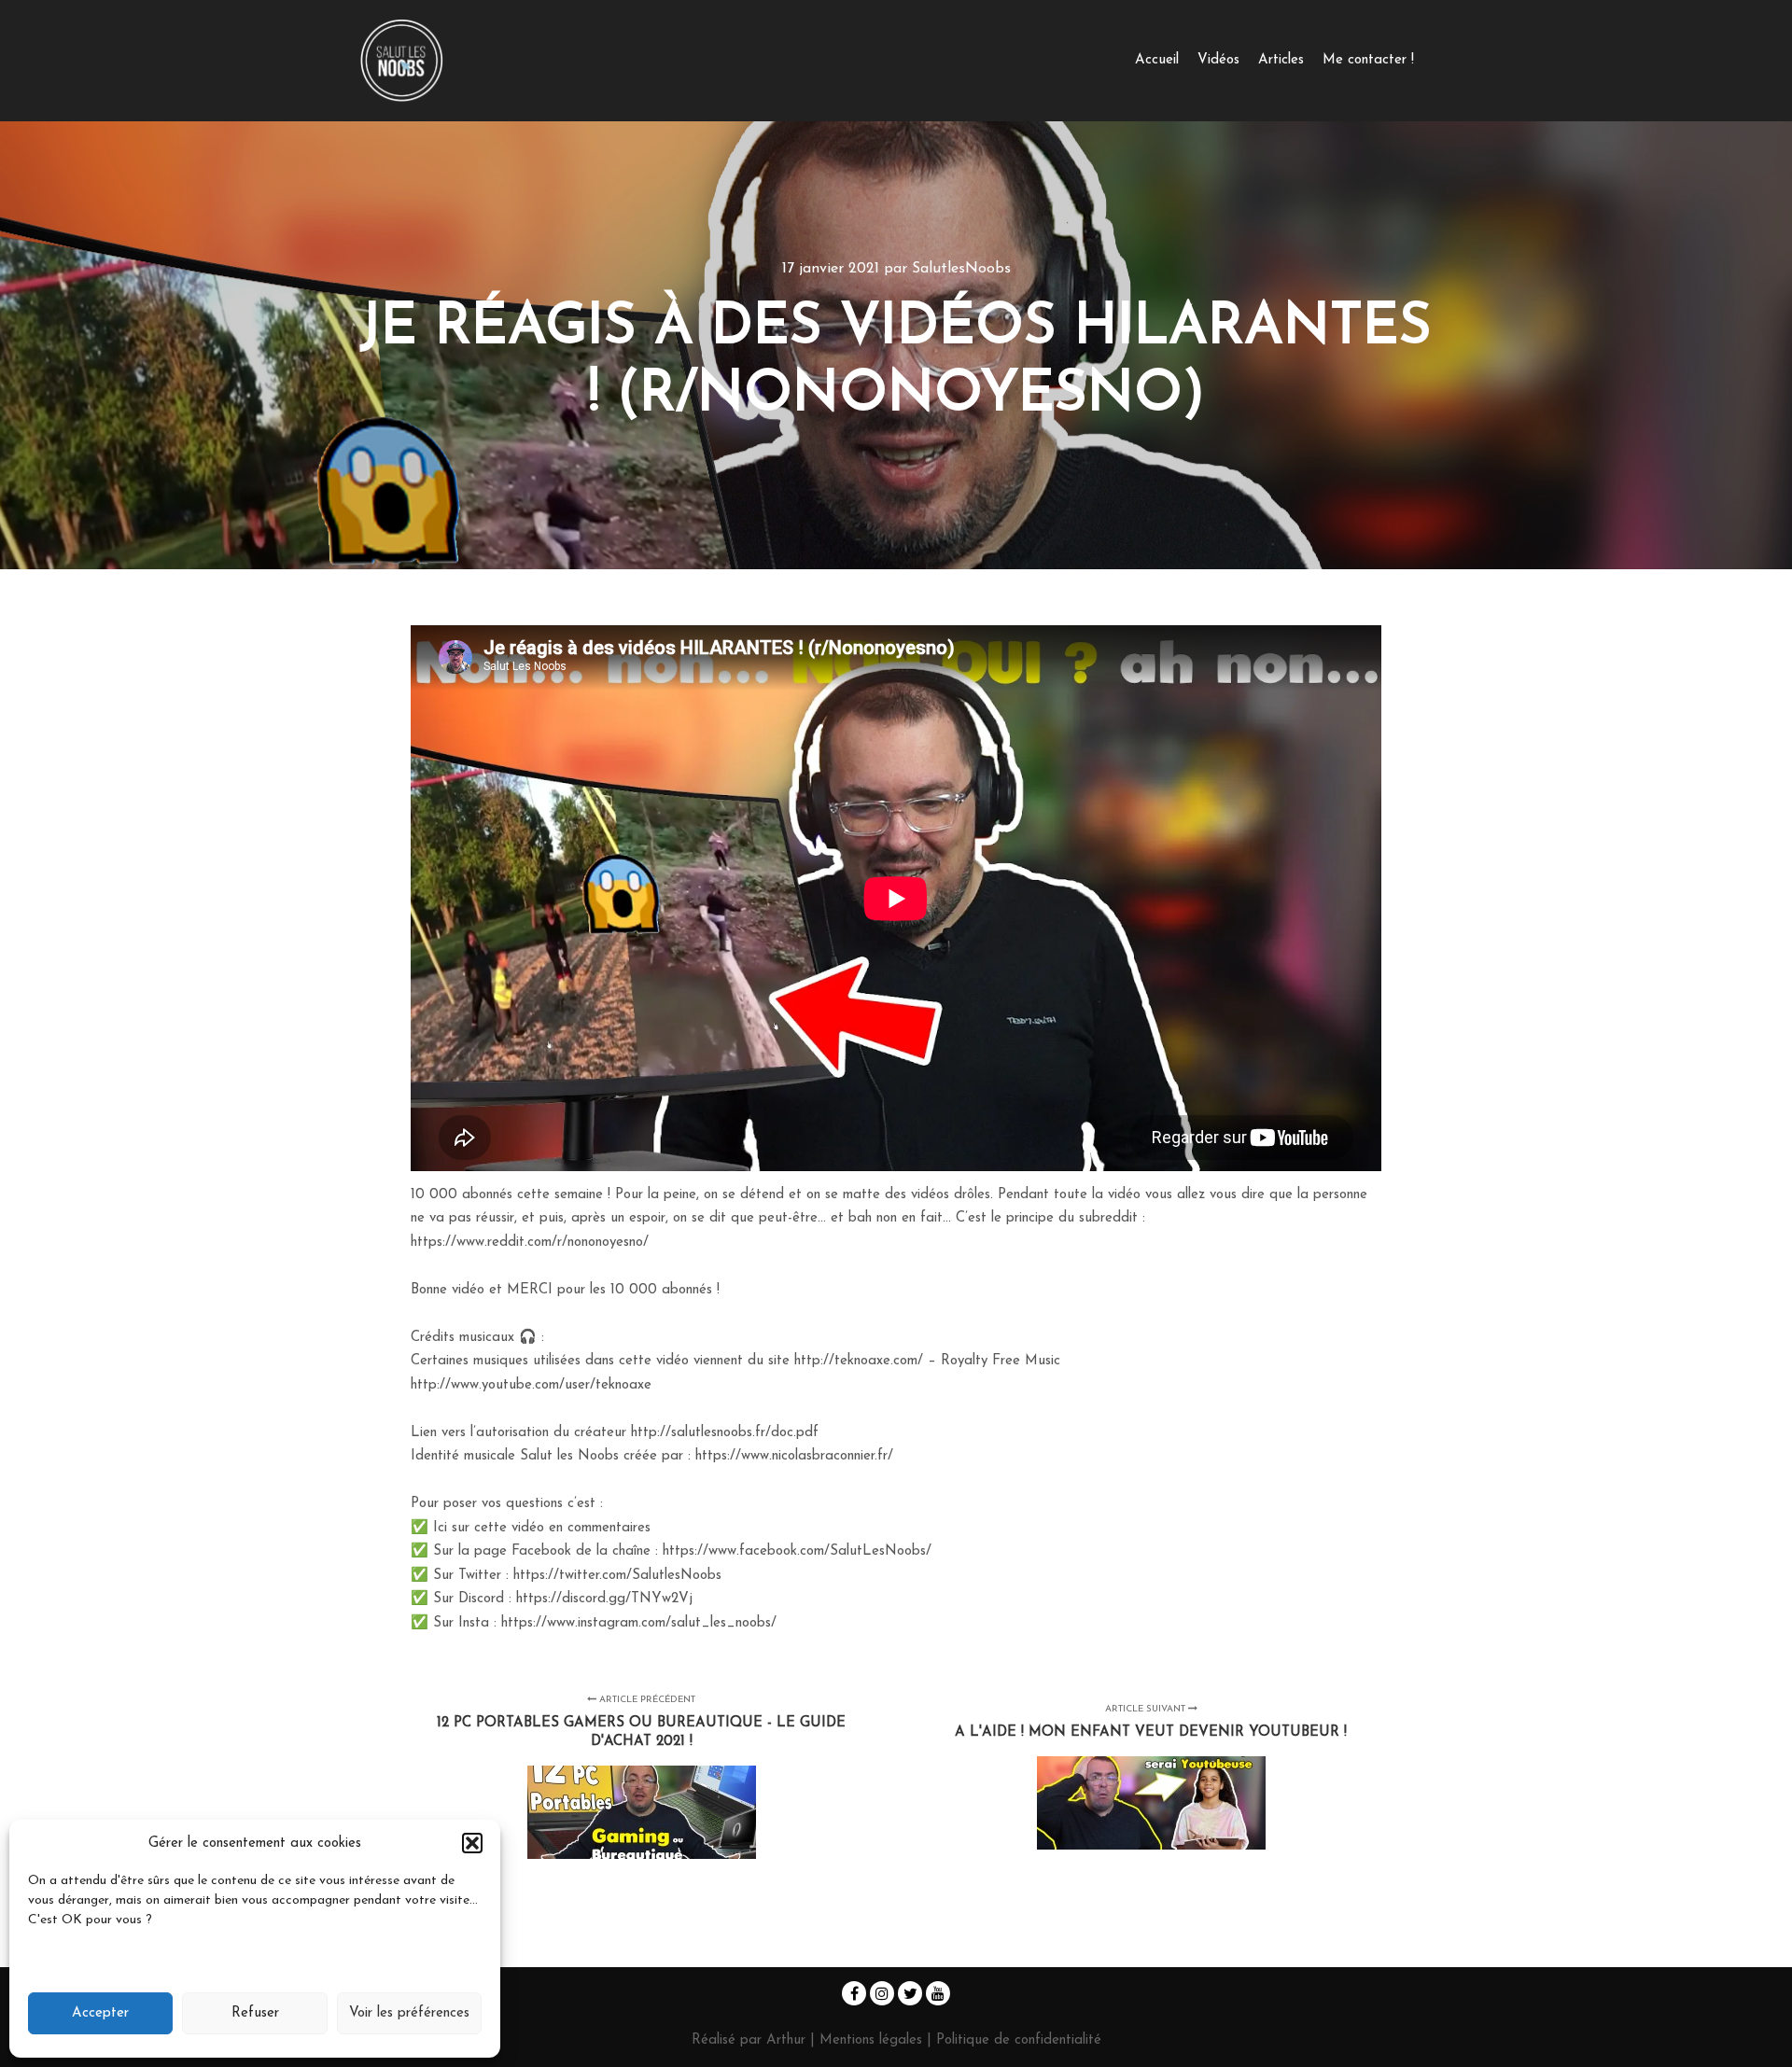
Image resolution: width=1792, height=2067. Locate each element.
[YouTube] (938, 1993)
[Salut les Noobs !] (401, 61)
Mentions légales (873, 2040)
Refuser (255, 2013)
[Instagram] (882, 1993)
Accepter (100, 2013)
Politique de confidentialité (1019, 2040)
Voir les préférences (409, 2013)
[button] (472, 1843)
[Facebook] (854, 1993)
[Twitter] (910, 1993)
